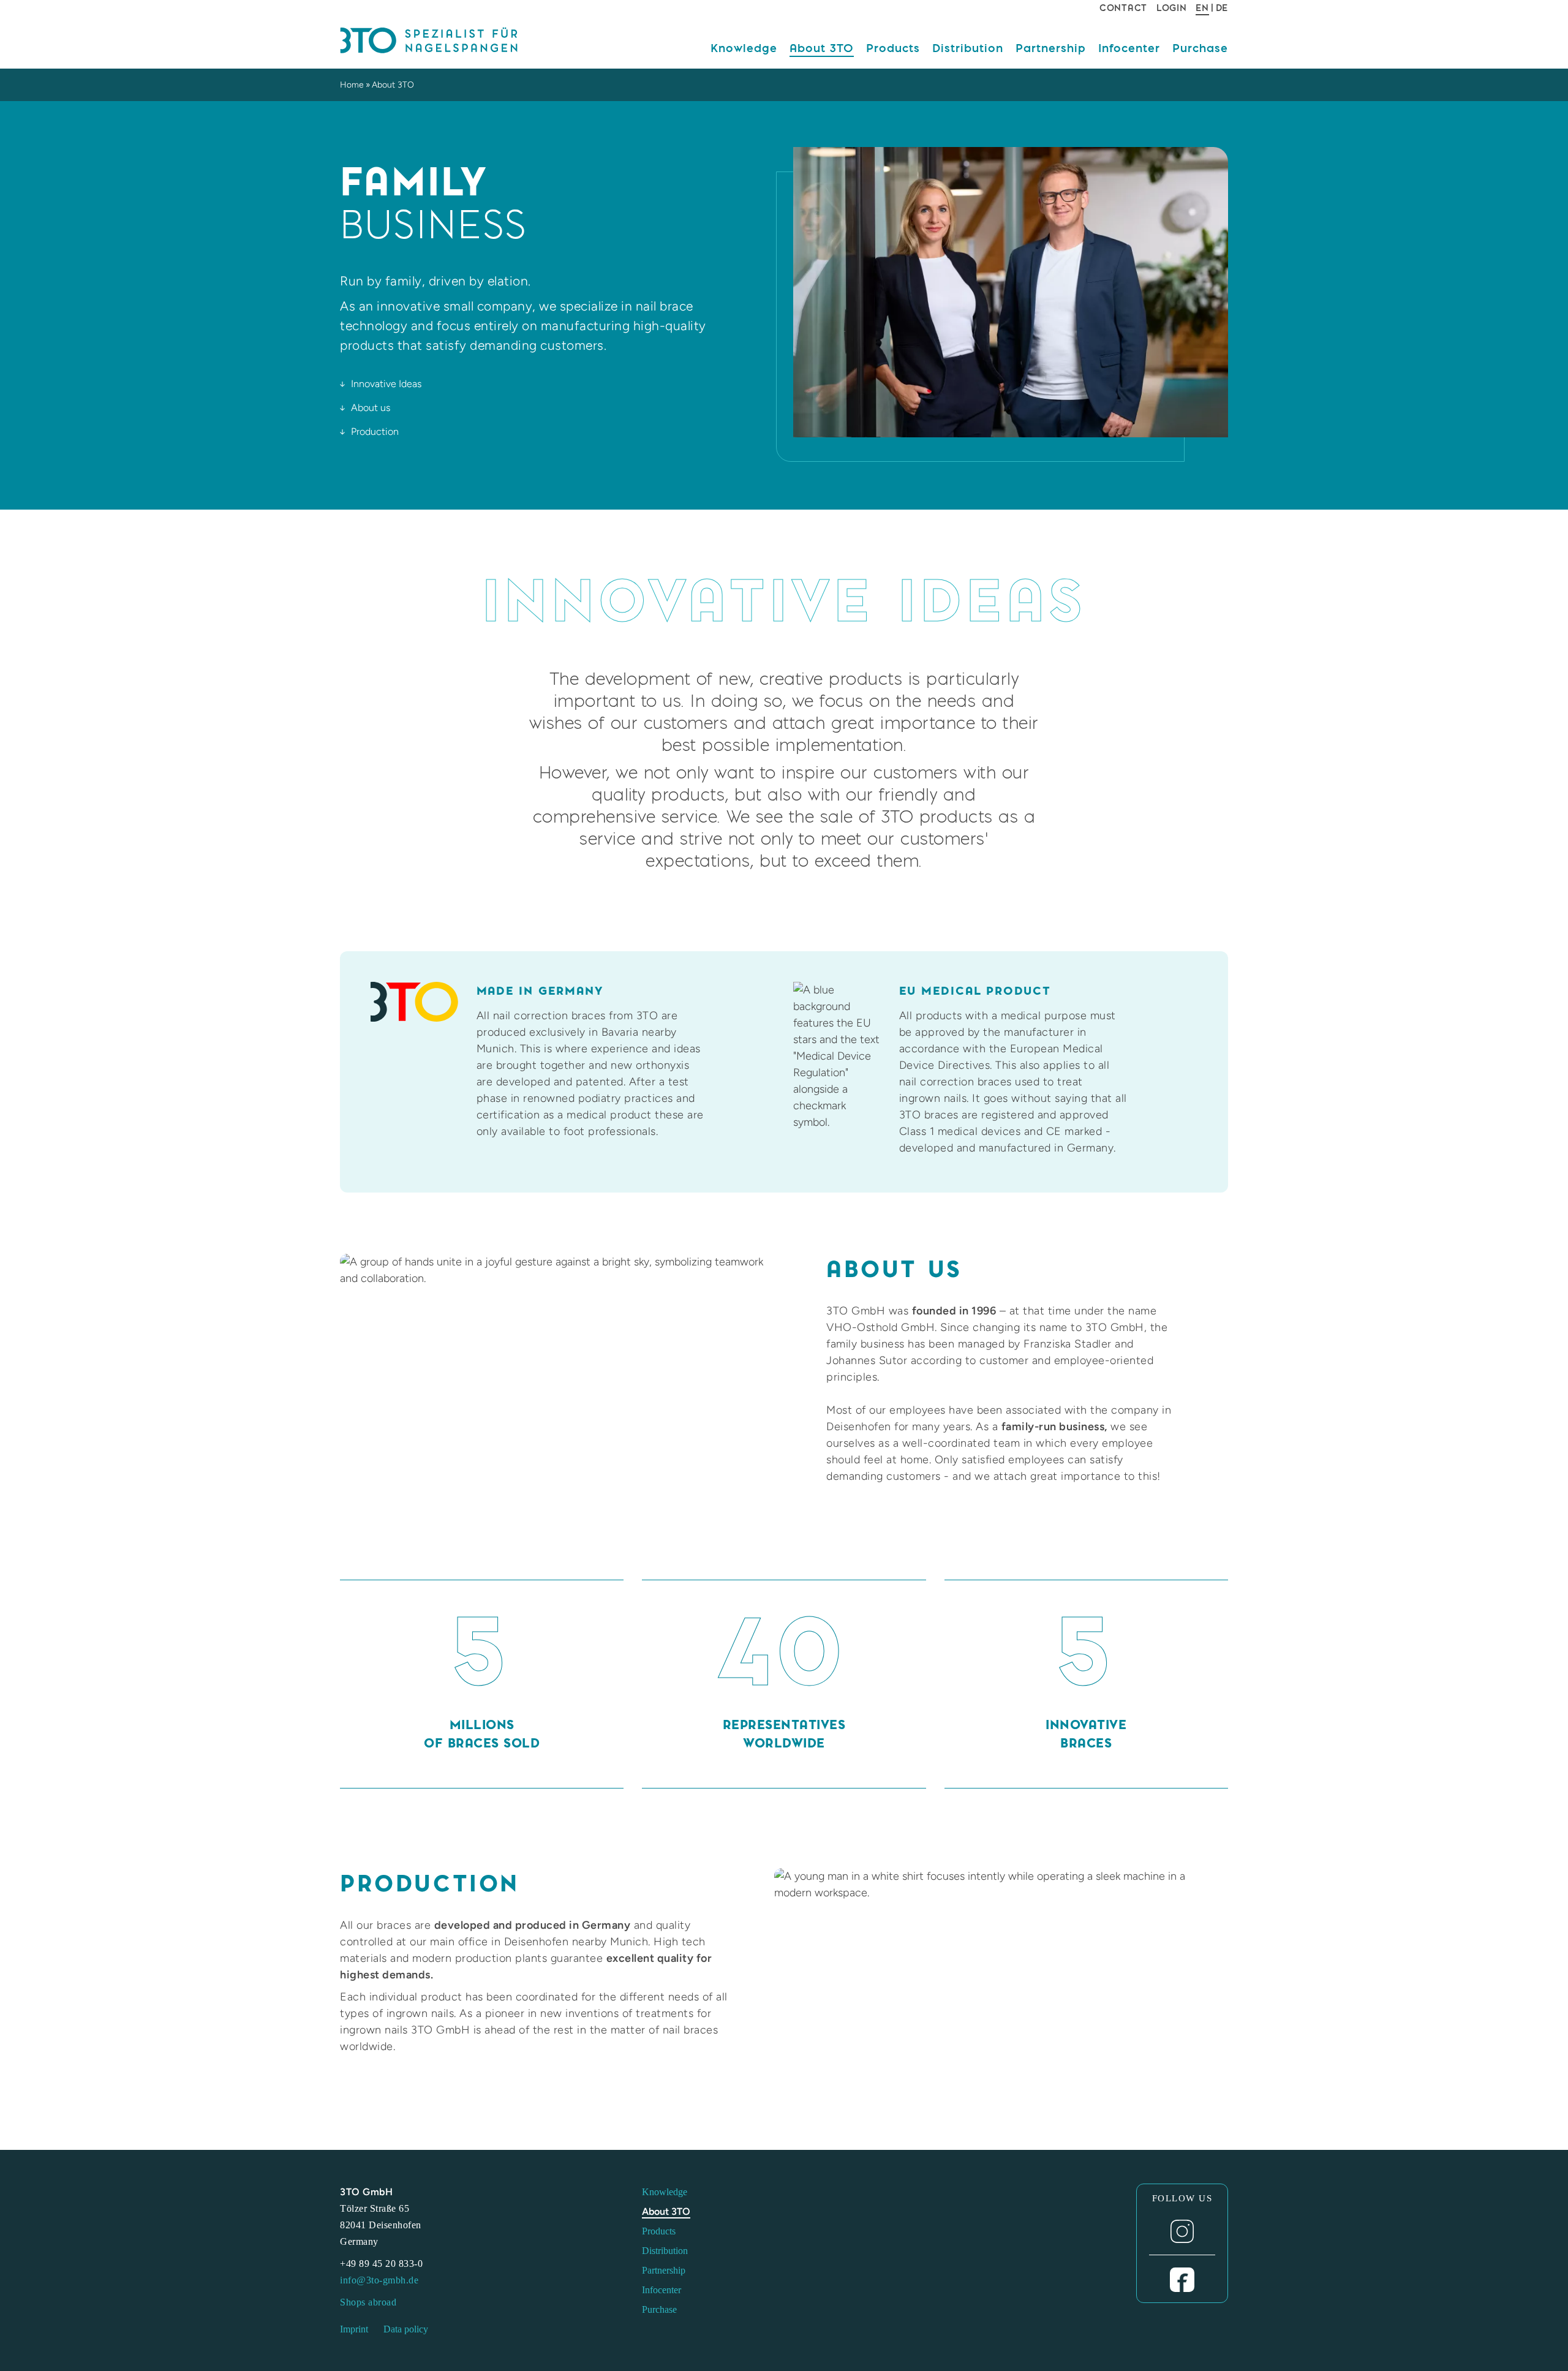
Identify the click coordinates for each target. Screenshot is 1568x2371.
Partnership (1051, 48)
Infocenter (1129, 48)
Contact (1123, 8)
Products (893, 48)
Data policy (406, 2329)
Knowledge (744, 48)
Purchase (1200, 48)
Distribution (968, 48)
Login (1172, 8)
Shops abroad (368, 2302)
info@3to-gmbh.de (379, 2280)
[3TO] (444, 41)
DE (1222, 8)
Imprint (354, 2329)
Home (352, 85)
